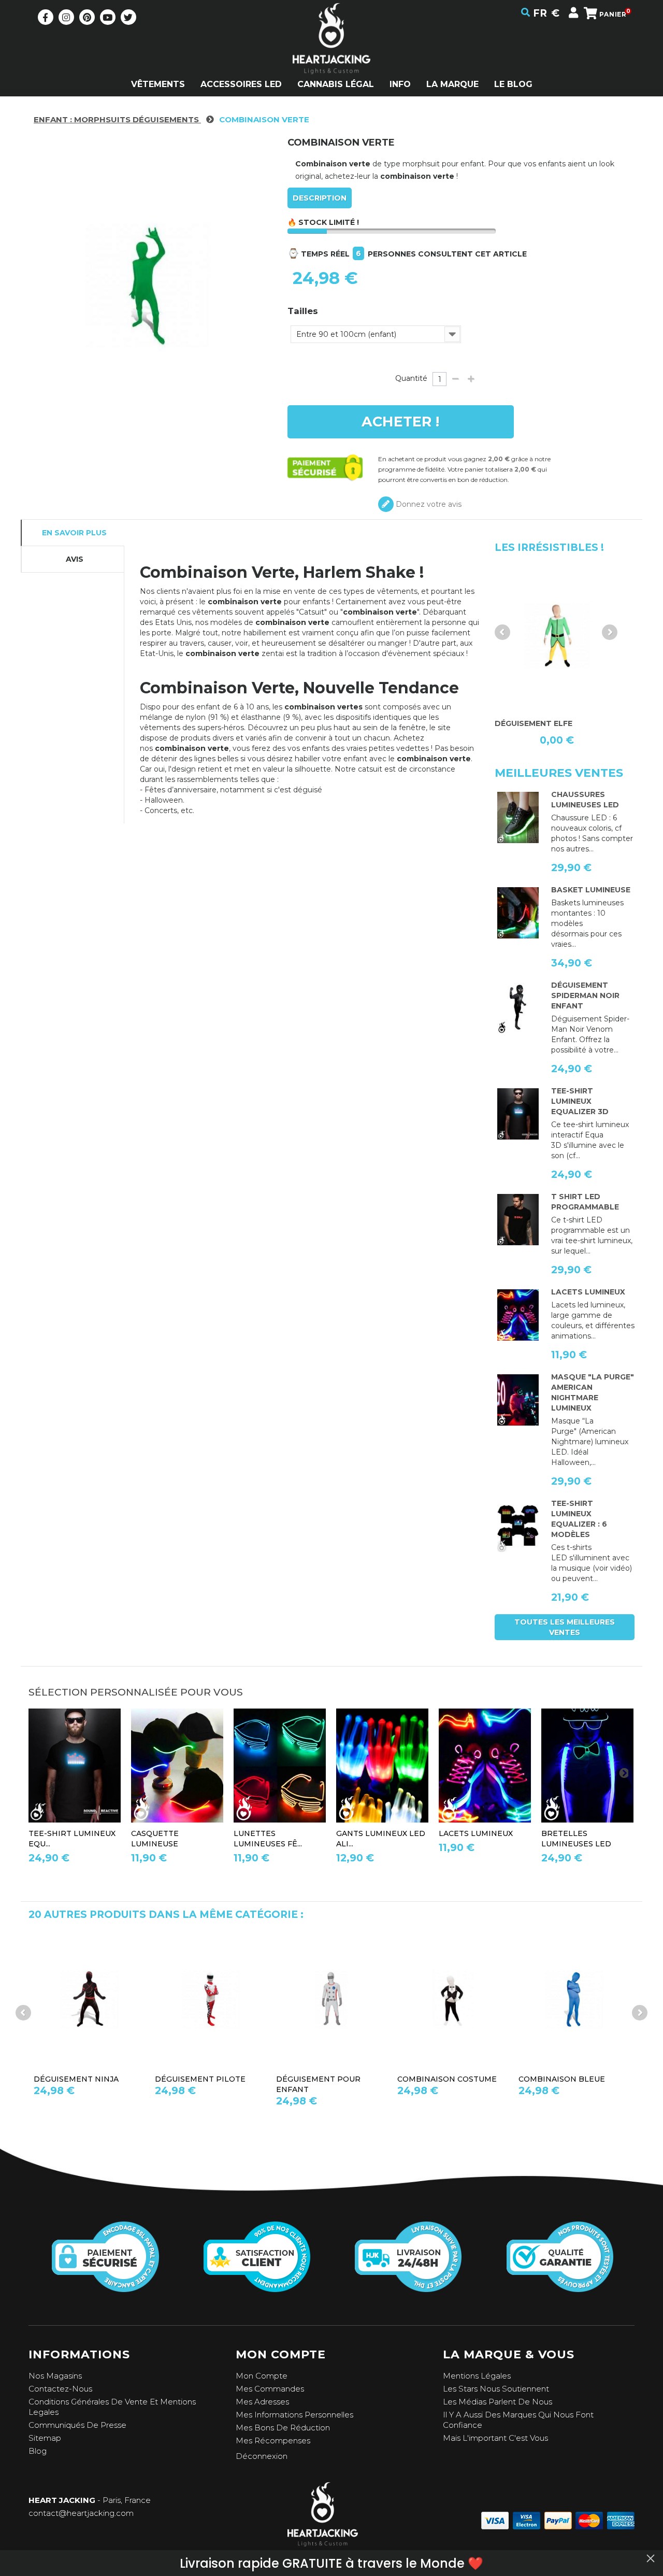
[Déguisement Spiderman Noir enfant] (518, 1008)
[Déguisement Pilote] (210, 1999)
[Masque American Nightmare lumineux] (518, 1400)
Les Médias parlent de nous (498, 2402)
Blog (38, 2451)
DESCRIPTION (320, 198)
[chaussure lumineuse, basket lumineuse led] (518, 818)
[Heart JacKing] (331, 57)
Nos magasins (55, 2376)
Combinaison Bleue (562, 2079)
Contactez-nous (60, 2389)
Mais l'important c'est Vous (495, 2438)
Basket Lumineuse (591, 890)
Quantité (411, 378)
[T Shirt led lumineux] (518, 1114)
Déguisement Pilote (200, 2079)
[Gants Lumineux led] (382, 1766)
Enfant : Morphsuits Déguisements (117, 119)
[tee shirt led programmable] (518, 1220)
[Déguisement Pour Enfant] (331, 1999)
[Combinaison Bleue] (574, 1999)
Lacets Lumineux (588, 1292)
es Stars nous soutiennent (498, 2389)
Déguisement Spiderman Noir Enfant (585, 995)
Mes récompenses (273, 2440)
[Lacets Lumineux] (518, 1315)
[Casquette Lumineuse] (177, 1766)
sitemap (45, 2438)
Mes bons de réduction (283, 2428)
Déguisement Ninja (76, 2079)
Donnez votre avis (428, 504)
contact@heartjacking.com (81, 2513)
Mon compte (262, 2376)
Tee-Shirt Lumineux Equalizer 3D (580, 1101)
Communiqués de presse (77, 2425)
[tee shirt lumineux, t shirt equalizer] (518, 1527)
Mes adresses (262, 2402)
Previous (502, 632)
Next (610, 632)
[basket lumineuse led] (518, 913)
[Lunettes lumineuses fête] (280, 1766)
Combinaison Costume (447, 2079)
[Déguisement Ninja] (89, 1999)
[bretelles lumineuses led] (587, 1766)
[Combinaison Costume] (453, 1999)
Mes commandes (270, 2389)
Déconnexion (262, 2456)
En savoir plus (74, 533)
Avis (75, 559)
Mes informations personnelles (294, 2415)
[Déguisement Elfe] (557, 636)
